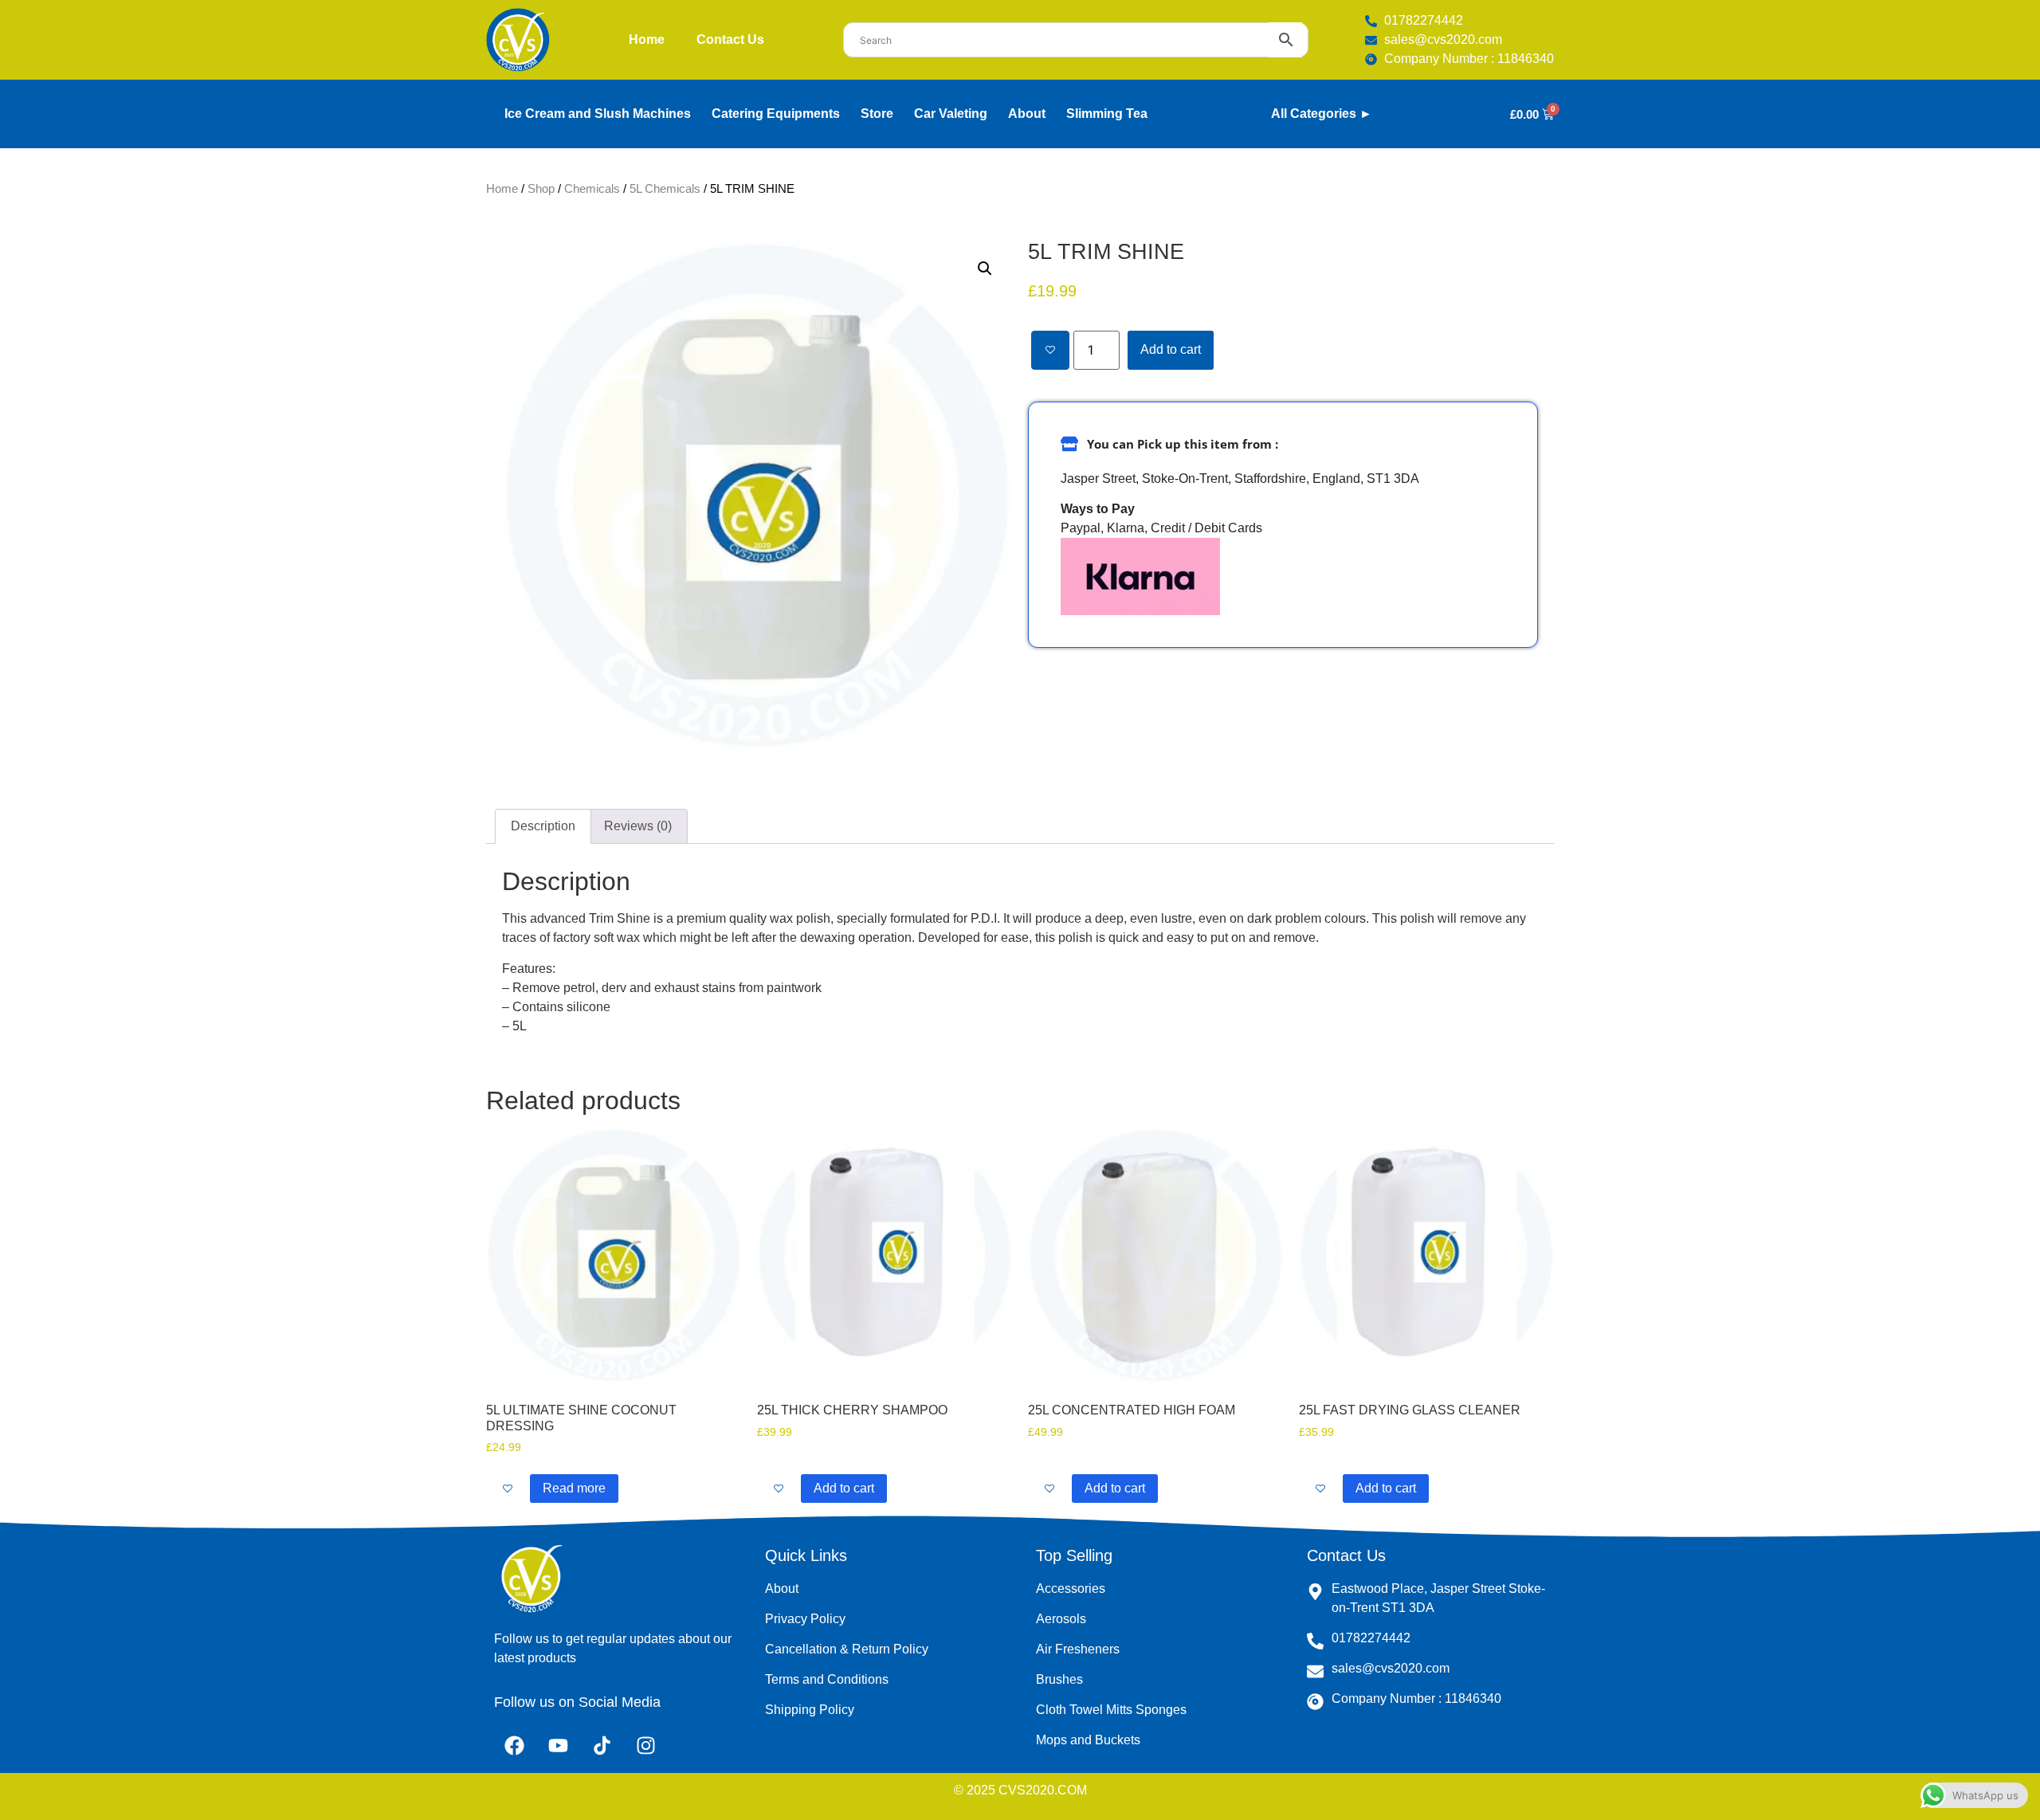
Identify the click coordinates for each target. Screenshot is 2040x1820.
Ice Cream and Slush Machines (598, 114)
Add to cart (1171, 349)
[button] (985, 269)
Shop (541, 189)
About (1027, 114)
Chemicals (592, 189)
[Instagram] (645, 1745)
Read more (574, 1488)
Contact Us (730, 39)
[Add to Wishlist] (1050, 350)
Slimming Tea (1107, 114)
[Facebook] (514, 1745)
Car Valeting (951, 114)
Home (647, 39)
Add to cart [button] (844, 1488)
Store (877, 114)
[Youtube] (558, 1745)
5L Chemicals (665, 189)
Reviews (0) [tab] (638, 826)
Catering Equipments (776, 114)
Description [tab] (543, 826)
